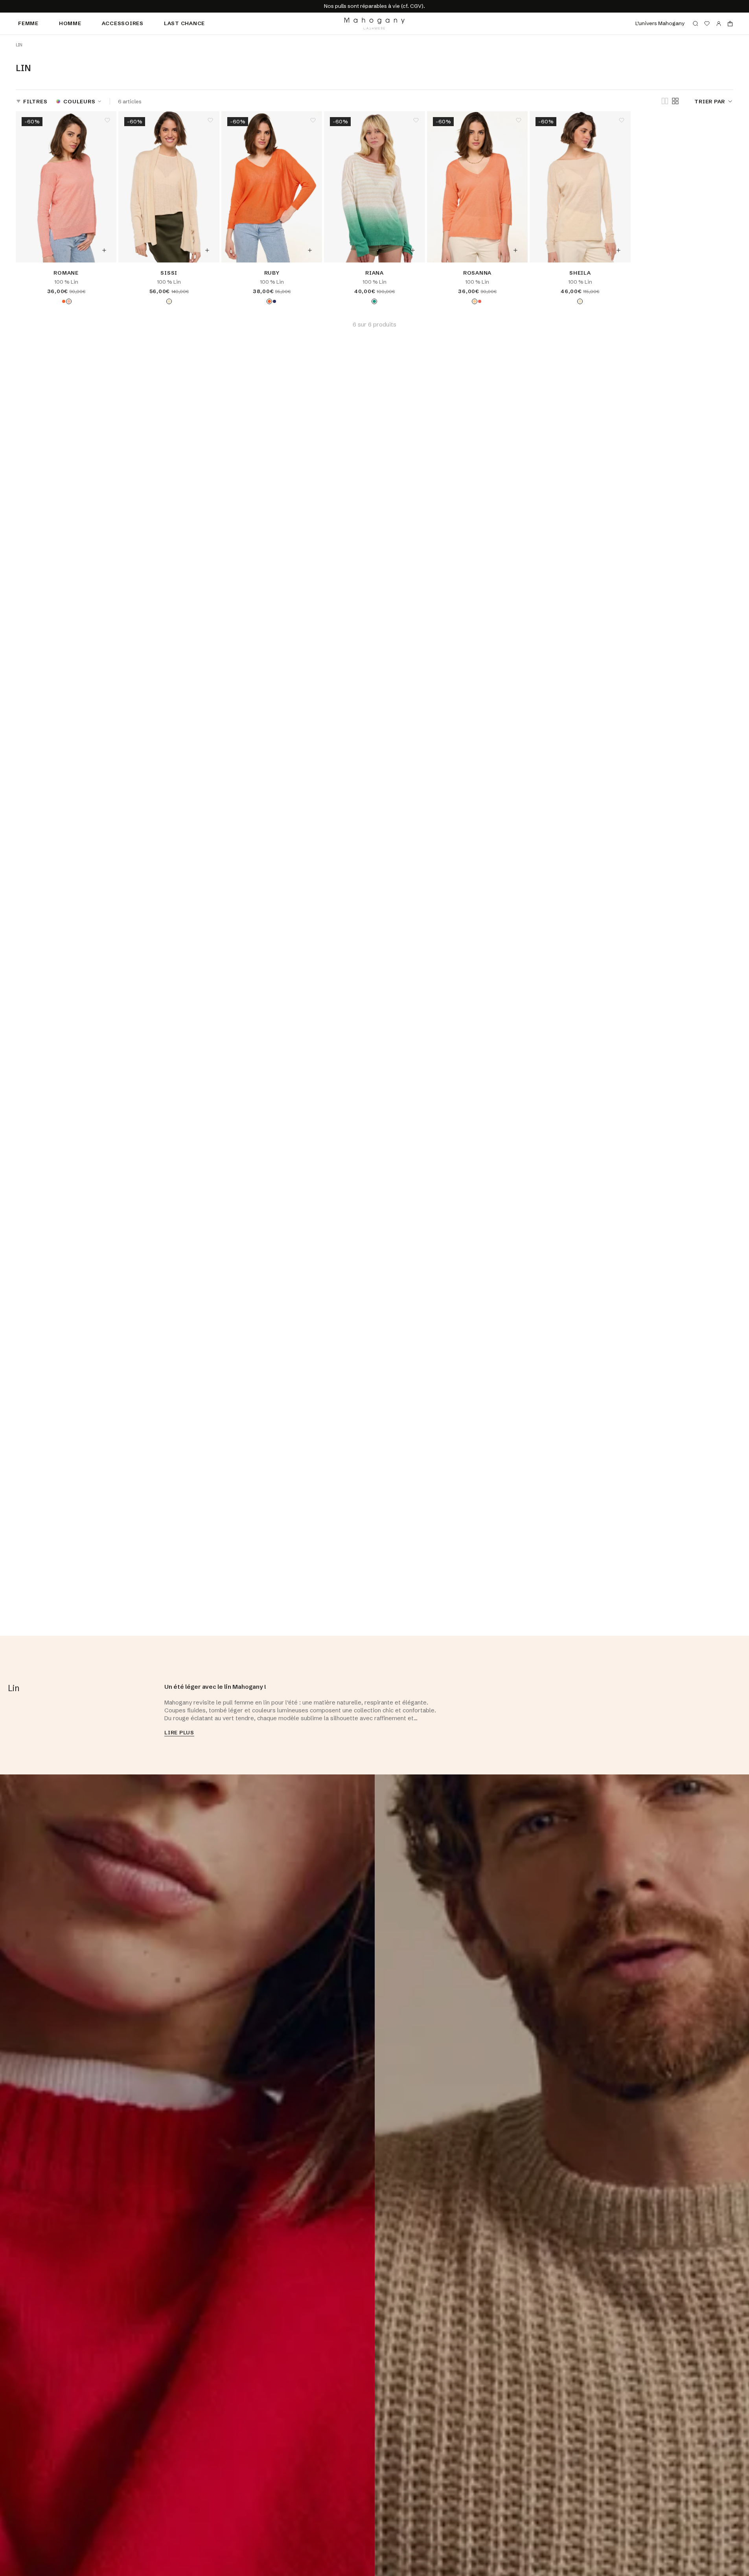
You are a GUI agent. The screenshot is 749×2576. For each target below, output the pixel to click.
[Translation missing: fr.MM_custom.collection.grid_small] (675, 101)
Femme (28, 23)
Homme (70, 23)
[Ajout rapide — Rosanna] (515, 250)
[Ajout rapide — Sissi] (207, 250)
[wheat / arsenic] (374, 301)
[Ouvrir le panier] (730, 24)
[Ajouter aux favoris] (107, 120)
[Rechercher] (696, 24)
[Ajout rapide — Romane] (104, 250)
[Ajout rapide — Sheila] (618, 250)
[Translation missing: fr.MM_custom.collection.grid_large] (665, 102)
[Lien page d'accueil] (374, 24)
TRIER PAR (710, 101)
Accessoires (123, 23)
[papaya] (475, 301)
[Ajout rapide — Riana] (413, 250)
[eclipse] (274, 301)
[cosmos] (64, 301)
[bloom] (69, 301)
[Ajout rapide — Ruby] (310, 250)
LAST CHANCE (184, 23)
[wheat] (169, 301)
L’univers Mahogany (660, 23)
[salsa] (480, 301)
